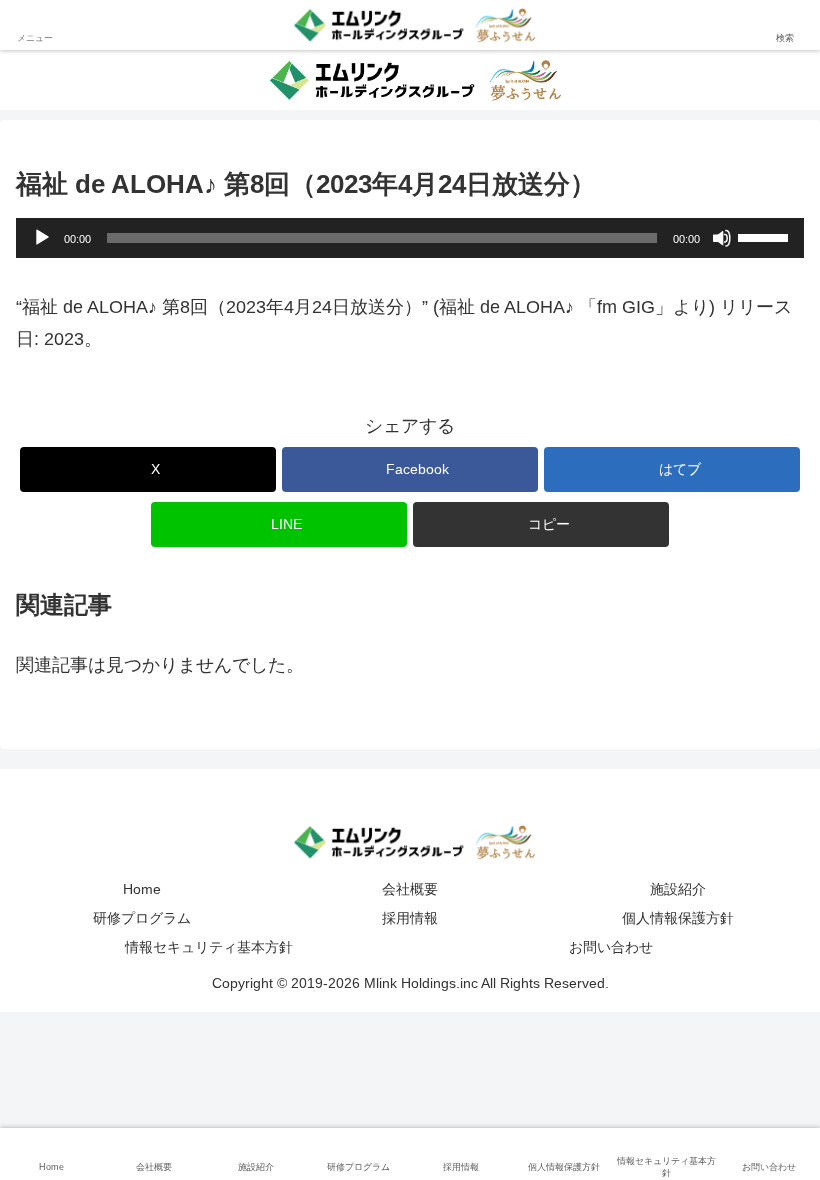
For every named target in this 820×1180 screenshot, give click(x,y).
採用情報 (410, 918)
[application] (410, 238)
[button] (541, 524)
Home (142, 889)
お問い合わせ (611, 947)
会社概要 (410, 889)
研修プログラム (142, 918)
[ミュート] (722, 238)
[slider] (766, 236)
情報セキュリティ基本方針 (209, 947)
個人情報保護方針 (678, 918)
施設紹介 (678, 889)
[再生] (42, 238)
